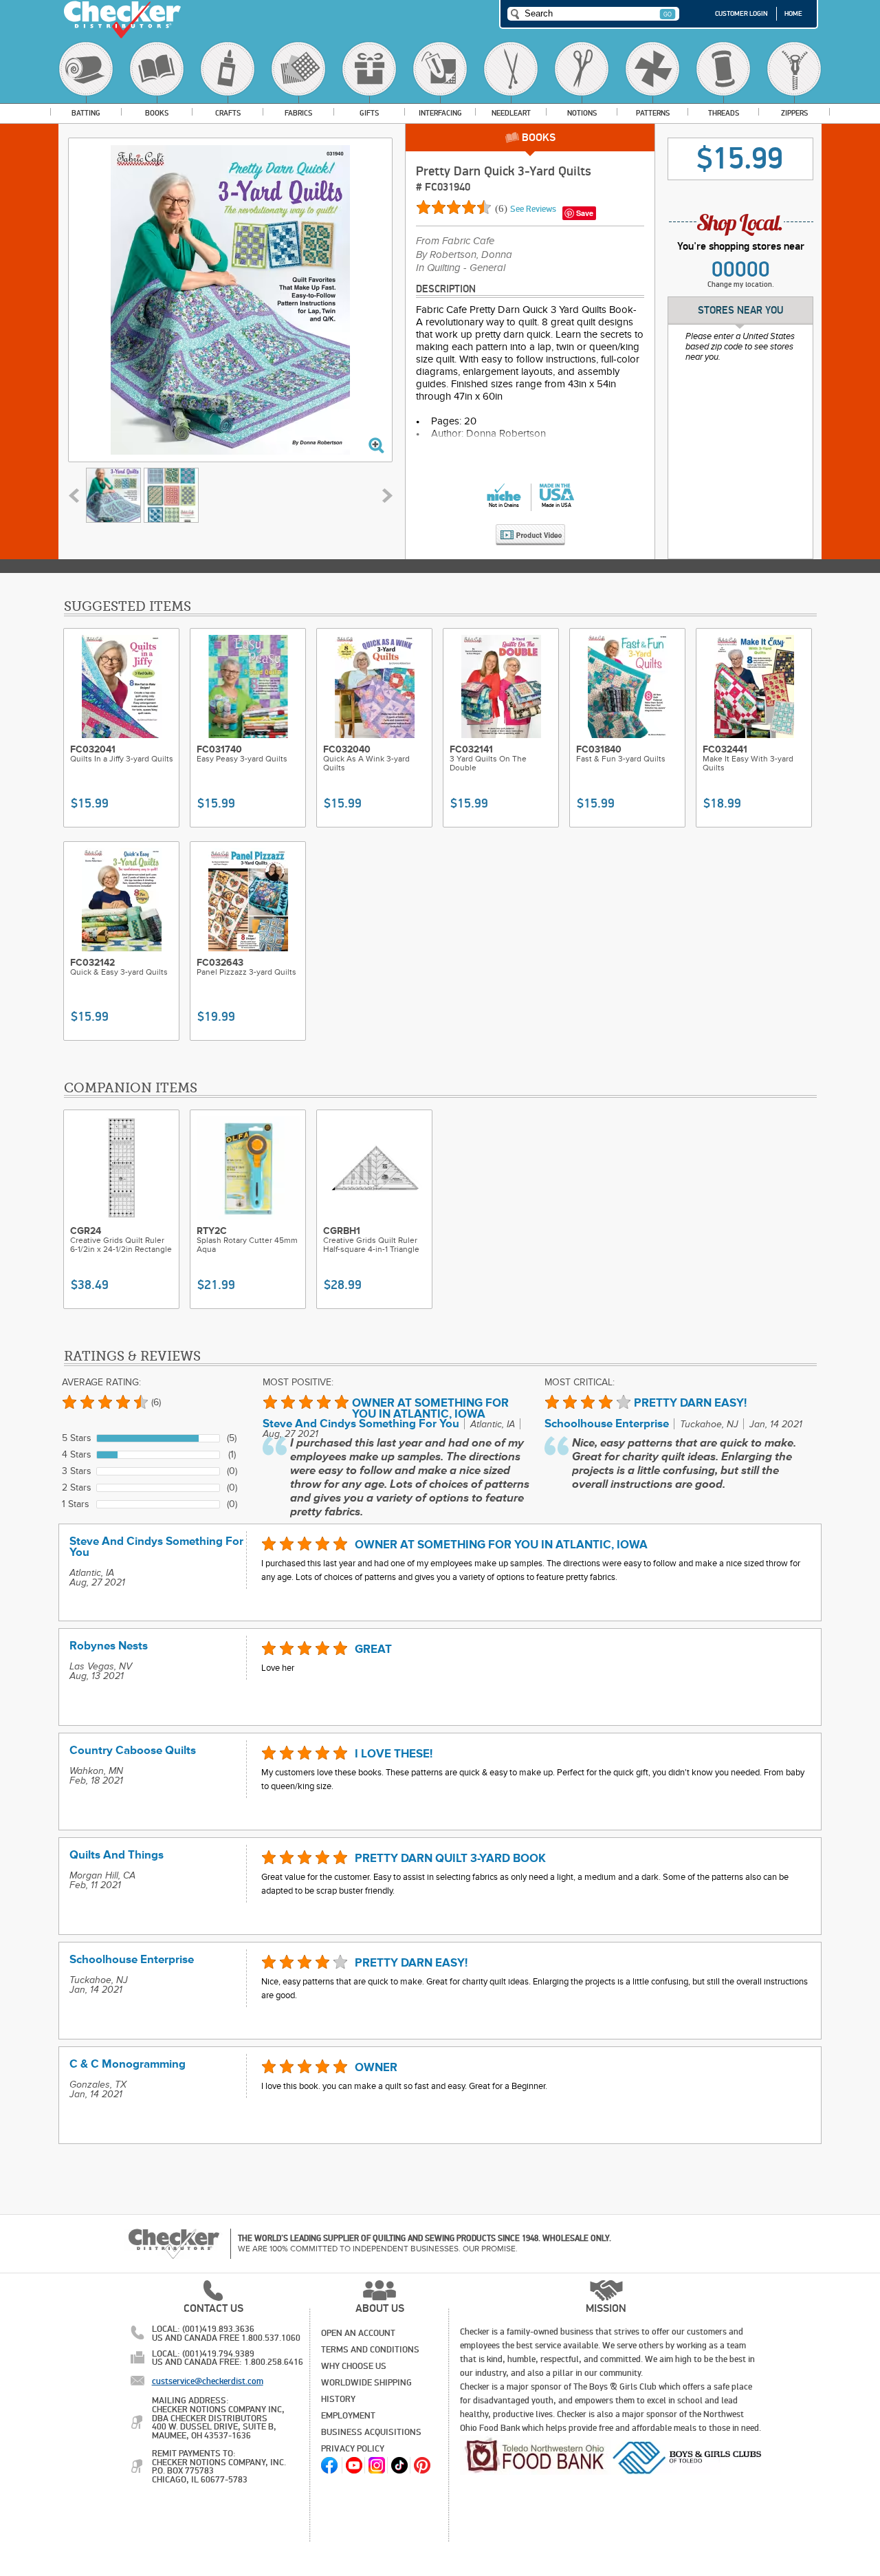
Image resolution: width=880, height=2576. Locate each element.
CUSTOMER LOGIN (741, 14)
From (455, 241)
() (503, 208)
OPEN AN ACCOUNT (358, 2333)
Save (585, 213)
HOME (793, 14)
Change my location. (741, 284)
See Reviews (533, 209)
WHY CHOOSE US (354, 2366)
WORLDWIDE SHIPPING (366, 2383)
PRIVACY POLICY (353, 2449)
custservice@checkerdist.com (208, 2381)
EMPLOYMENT (348, 2416)
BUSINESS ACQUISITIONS (371, 2432)
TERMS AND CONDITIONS (370, 2350)
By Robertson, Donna (464, 255)
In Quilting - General (461, 268)
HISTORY (338, 2399)
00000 (741, 270)
